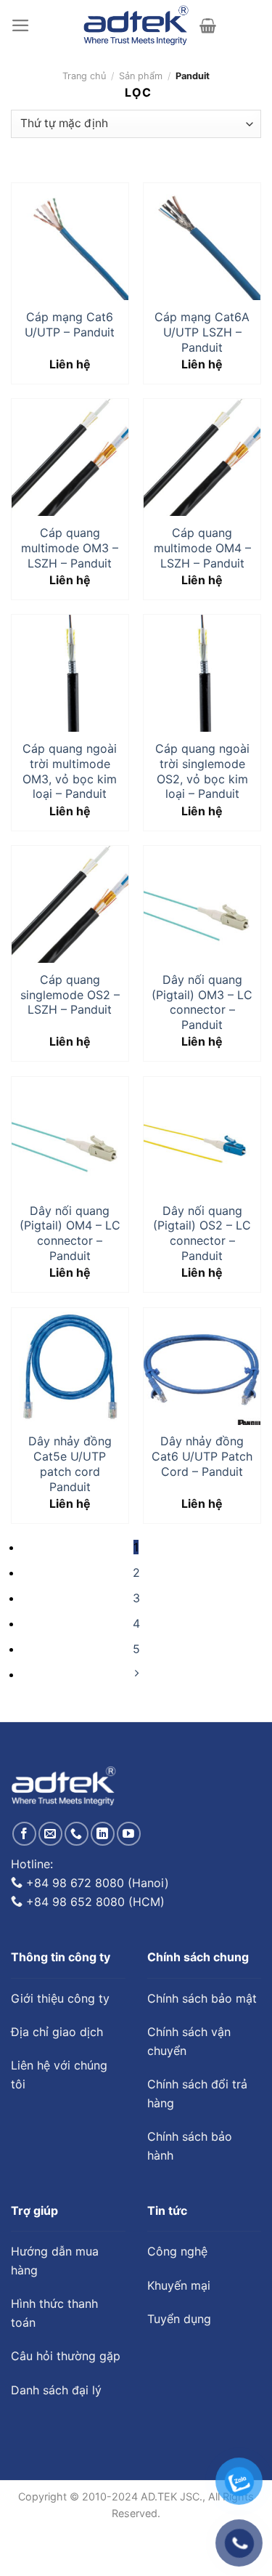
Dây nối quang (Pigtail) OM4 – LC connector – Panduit (70, 1233)
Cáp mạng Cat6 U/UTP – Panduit (70, 324)
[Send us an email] (50, 1834)
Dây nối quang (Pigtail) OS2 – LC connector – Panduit (202, 1233)
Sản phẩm (141, 76)
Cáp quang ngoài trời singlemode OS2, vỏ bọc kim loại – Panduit (202, 771)
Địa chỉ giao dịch (57, 2032)
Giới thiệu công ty (60, 1998)
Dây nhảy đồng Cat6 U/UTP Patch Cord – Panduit (202, 1456)
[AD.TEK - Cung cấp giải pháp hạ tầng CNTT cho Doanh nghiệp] (136, 25)
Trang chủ (84, 76)
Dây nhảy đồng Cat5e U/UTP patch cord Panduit (70, 1463)
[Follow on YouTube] (129, 1834)
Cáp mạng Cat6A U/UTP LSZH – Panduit (202, 332)
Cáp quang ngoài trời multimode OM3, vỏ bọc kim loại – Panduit (70, 771)
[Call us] (77, 1834)
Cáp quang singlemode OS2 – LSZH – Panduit (70, 995)
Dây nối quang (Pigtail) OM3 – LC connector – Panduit (202, 1002)
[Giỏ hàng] (208, 25)
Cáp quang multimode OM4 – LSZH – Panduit (202, 548)
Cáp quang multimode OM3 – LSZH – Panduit (70, 548)
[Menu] (21, 25)
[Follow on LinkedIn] (103, 1834)
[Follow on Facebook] (24, 1834)
